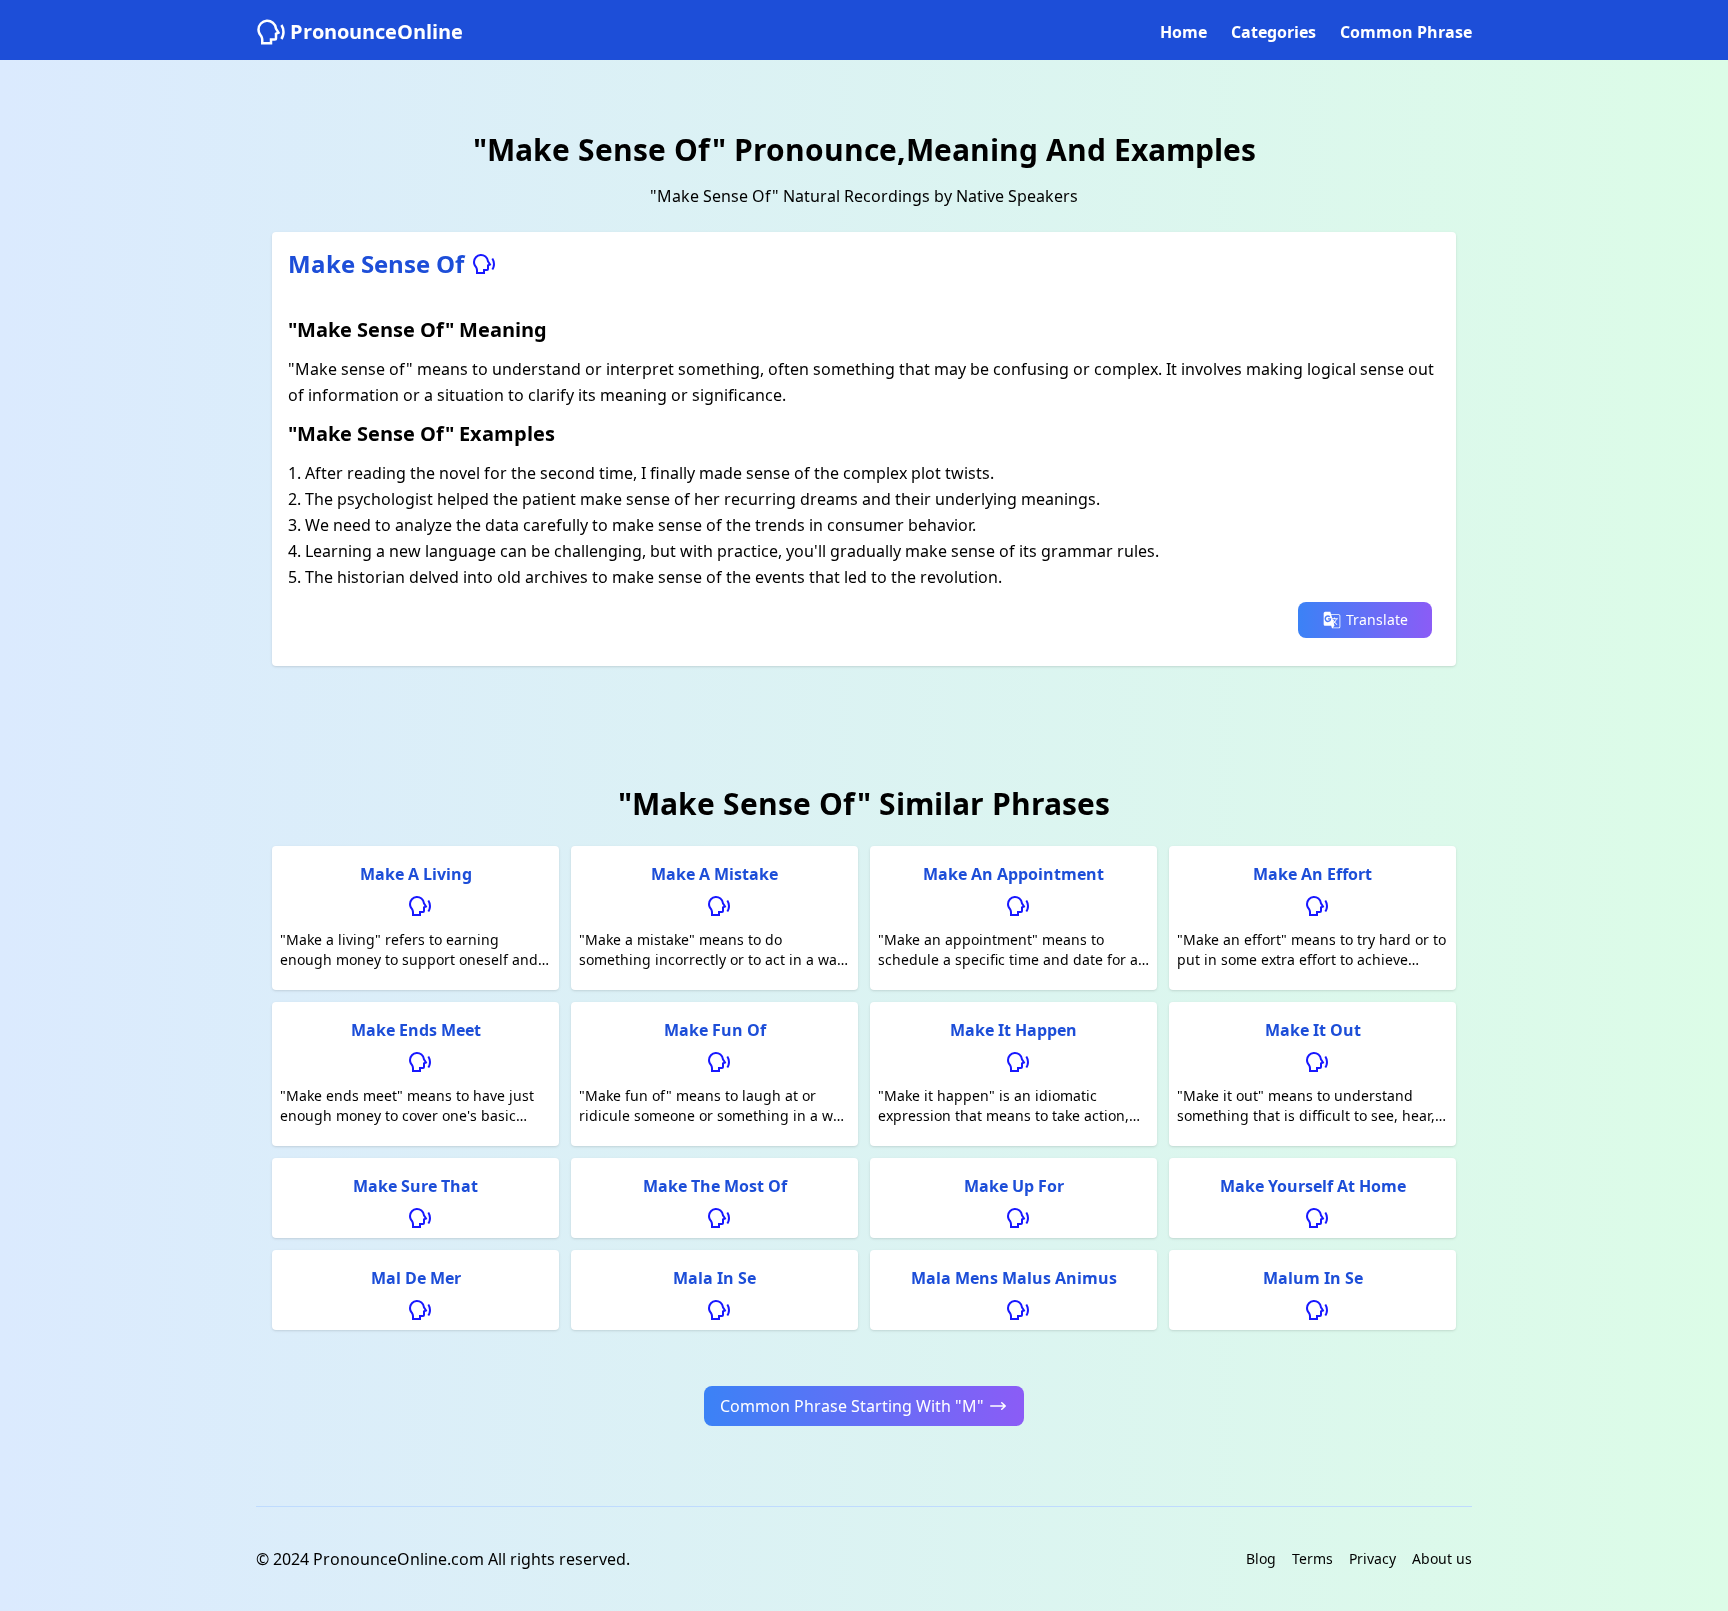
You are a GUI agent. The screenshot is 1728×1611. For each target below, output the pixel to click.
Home (1183, 32)
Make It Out (1313, 1030)
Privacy (1372, 1558)
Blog (1261, 1558)
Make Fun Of (715, 1030)
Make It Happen (1013, 1030)
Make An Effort (1312, 874)
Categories (1273, 32)
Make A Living (416, 874)
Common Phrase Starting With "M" (852, 1406)
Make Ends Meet (416, 1030)
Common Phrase (1406, 32)
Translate (1377, 619)
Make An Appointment (1013, 874)
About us (1442, 1558)
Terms (1312, 1558)
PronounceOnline (376, 31)
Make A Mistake (714, 874)
